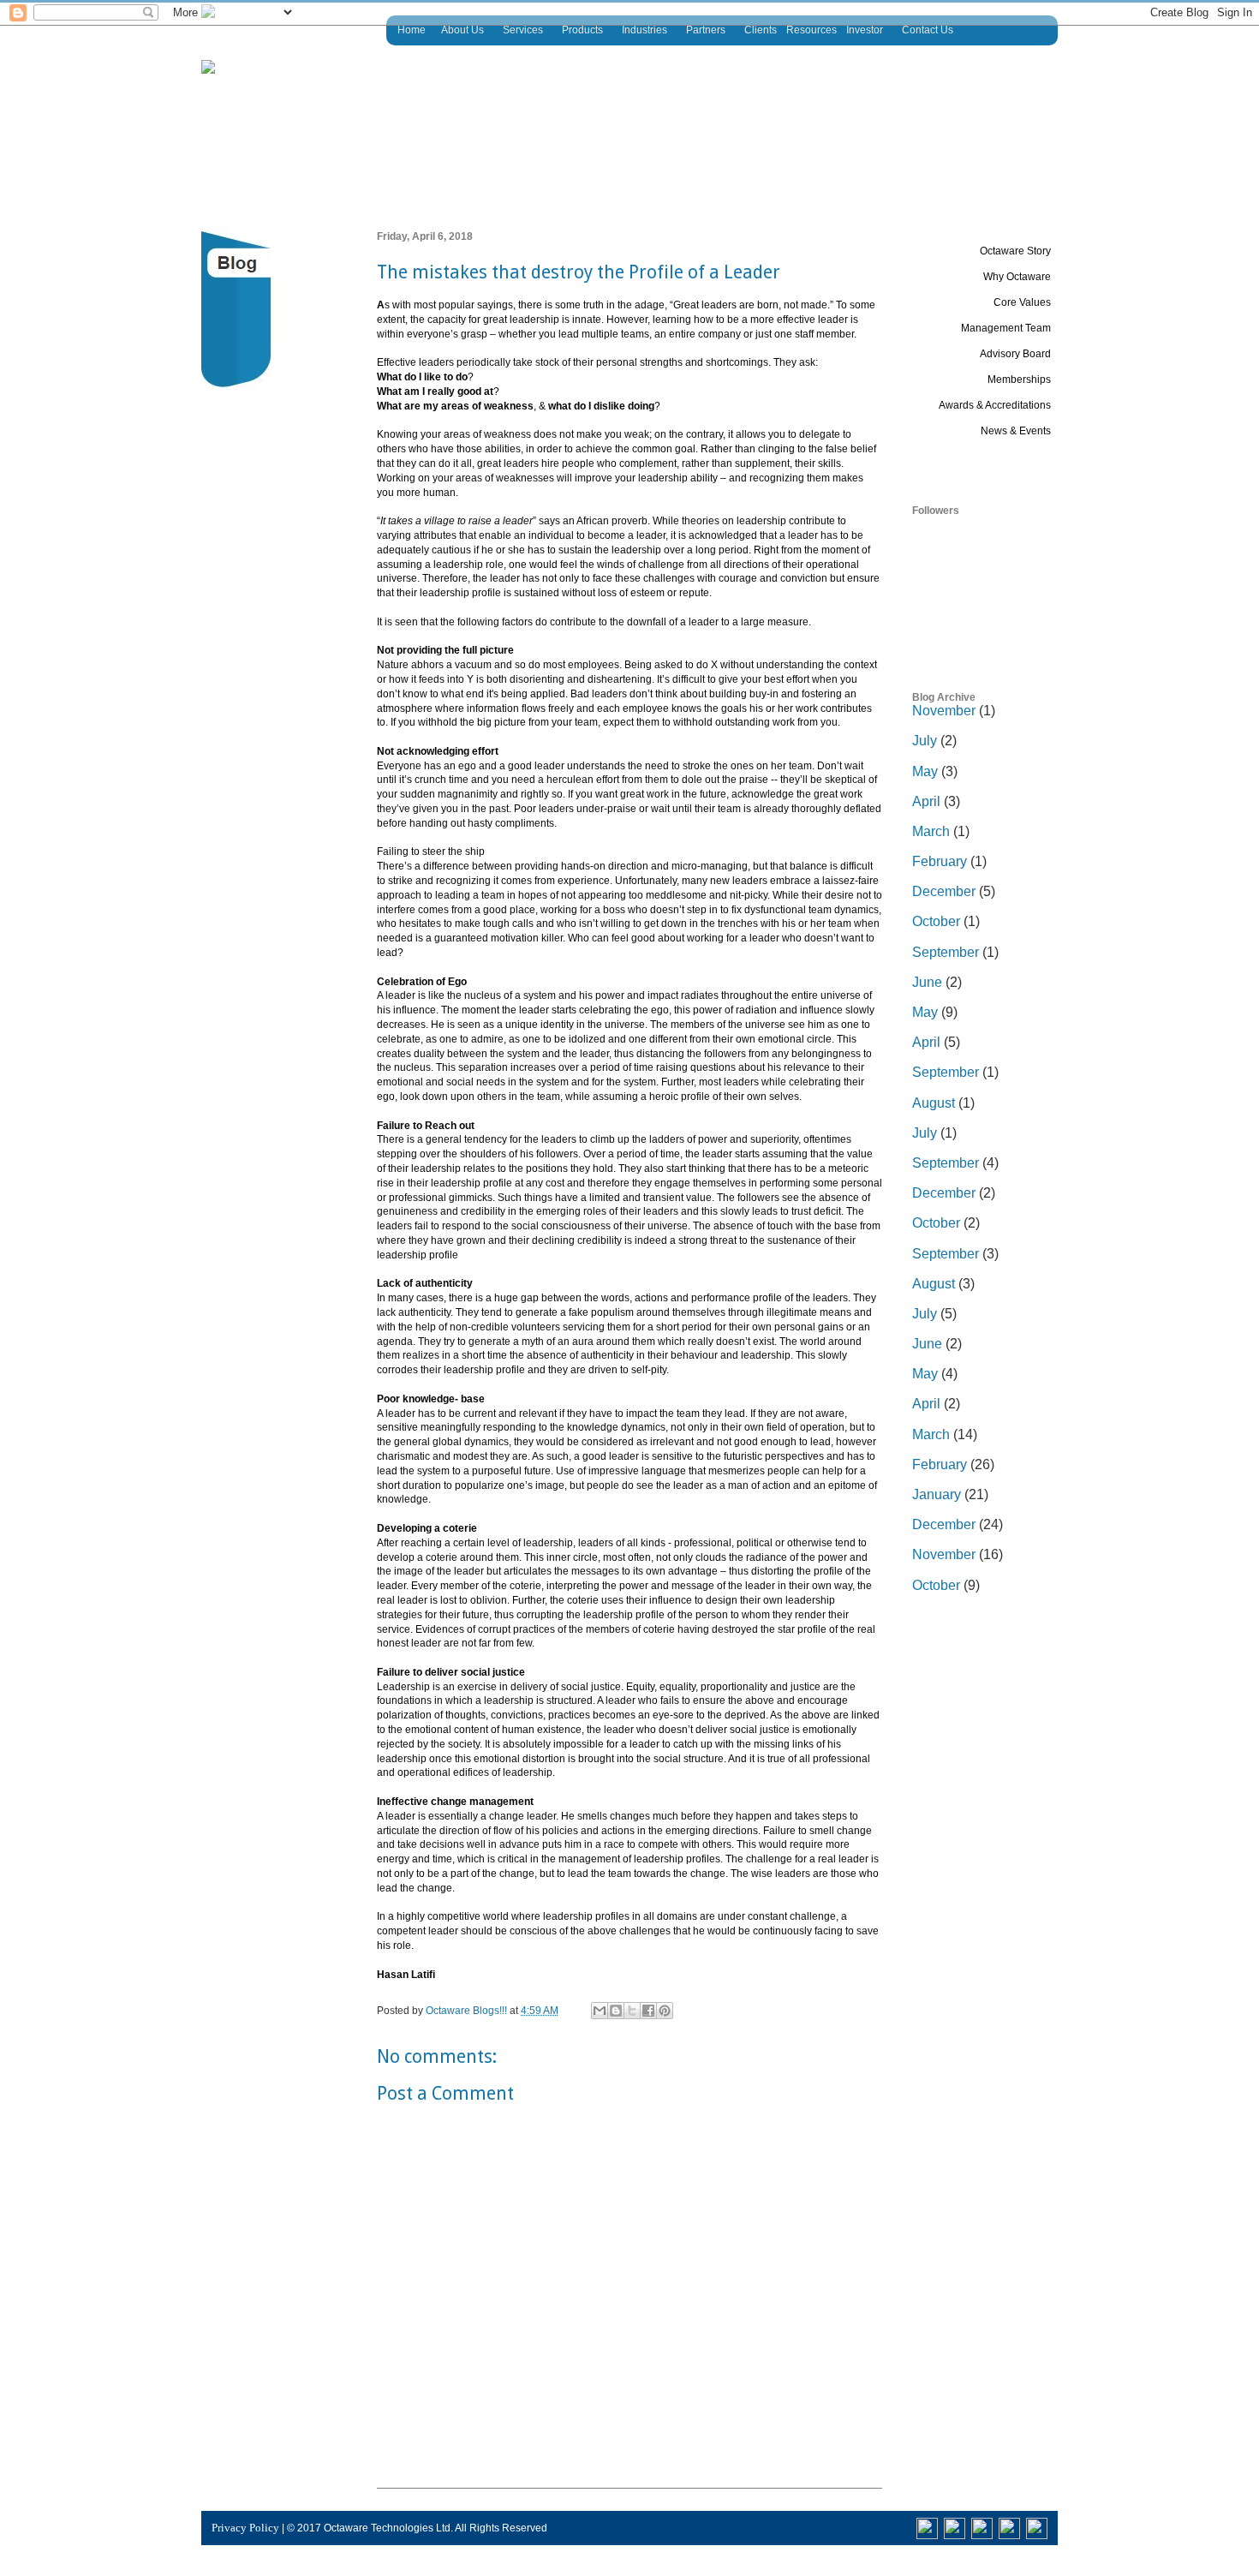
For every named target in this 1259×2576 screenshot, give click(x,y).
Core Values (1022, 302)
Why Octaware (1017, 277)
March (931, 831)
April (926, 801)
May (925, 771)
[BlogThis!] (616, 2011)
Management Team (1006, 328)
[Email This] (600, 2011)
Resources (811, 30)
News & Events (1016, 431)
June (927, 982)
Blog (1040, 457)
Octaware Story (1015, 251)
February (940, 861)
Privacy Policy (245, 2528)
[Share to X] (632, 2011)
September (946, 952)
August (934, 1103)
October (936, 921)
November (944, 711)
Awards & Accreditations (995, 405)
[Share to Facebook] (648, 2011)
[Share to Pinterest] (665, 2011)
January (937, 1494)
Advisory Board (1015, 354)
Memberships (1019, 380)
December (944, 891)
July (925, 741)
